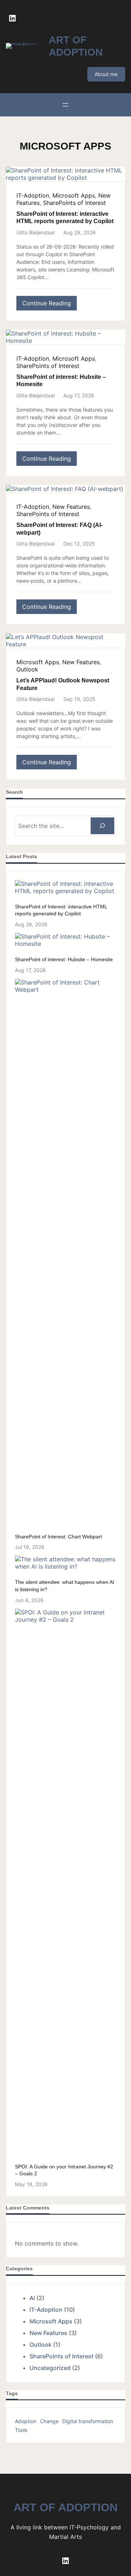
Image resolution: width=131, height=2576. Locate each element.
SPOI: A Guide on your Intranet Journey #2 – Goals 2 (64, 2170)
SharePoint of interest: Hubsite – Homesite (61, 381)
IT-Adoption (33, 195)
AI (32, 2298)
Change (49, 2421)
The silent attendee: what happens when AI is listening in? (65, 1586)
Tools (21, 2430)
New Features (71, 507)
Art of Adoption (65, 2507)
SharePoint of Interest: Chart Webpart (58, 1537)
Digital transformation (88, 2421)
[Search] (102, 826)
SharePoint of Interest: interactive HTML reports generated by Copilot (65, 218)
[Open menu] (65, 105)
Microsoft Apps (74, 195)
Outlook (27, 669)
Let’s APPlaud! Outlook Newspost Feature (63, 684)
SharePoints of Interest (74, 203)
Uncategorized (50, 2368)
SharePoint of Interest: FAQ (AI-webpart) (59, 529)
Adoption (26, 2421)
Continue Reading (49, 305)
